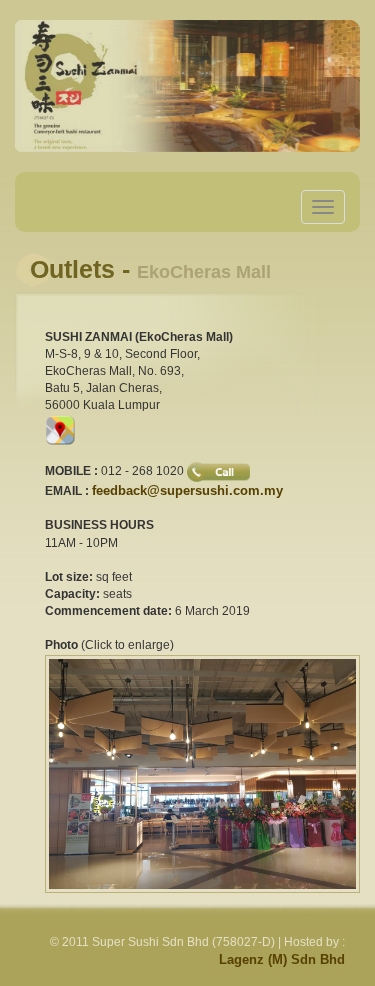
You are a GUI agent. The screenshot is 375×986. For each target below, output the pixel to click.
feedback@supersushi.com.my (187, 490)
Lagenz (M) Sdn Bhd (282, 959)
